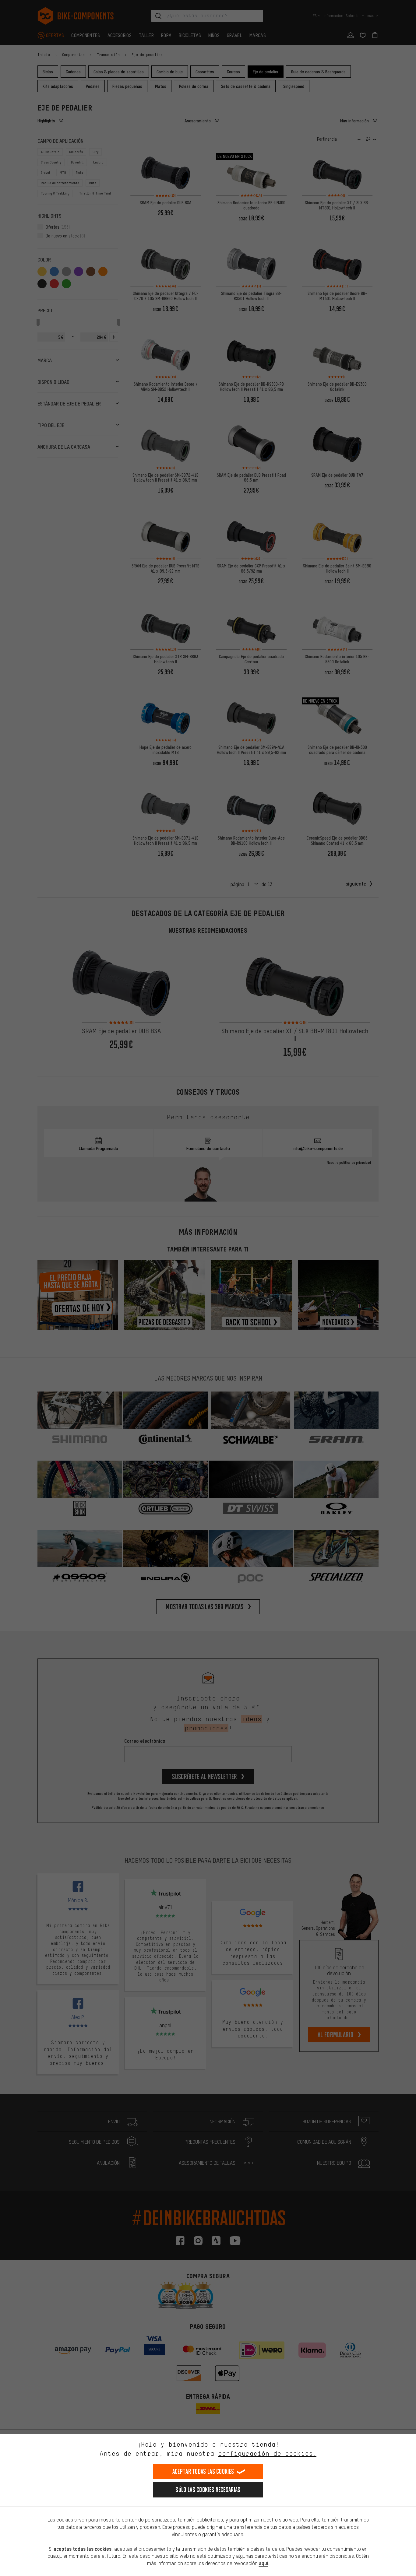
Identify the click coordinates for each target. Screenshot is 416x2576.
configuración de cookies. (267, 2453)
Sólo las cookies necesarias (208, 2490)
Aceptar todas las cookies (203, 2471)
